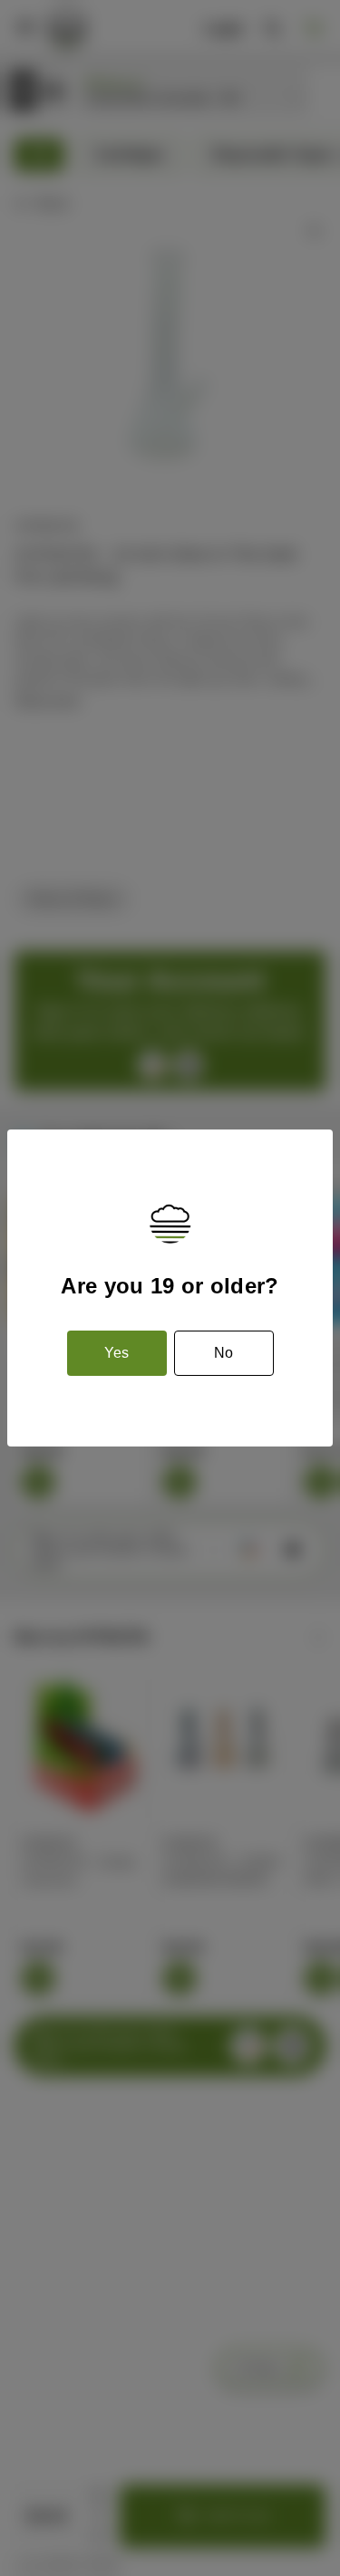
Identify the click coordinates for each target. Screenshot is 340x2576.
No (223, 1353)
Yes (117, 1353)
